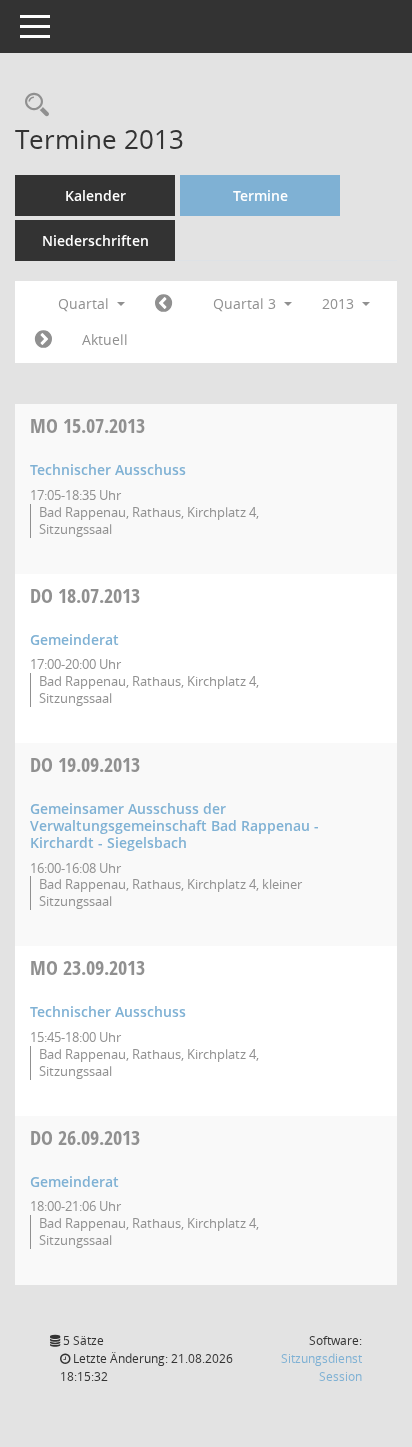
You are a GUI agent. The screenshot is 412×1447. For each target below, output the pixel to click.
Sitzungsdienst (321, 1367)
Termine (260, 195)
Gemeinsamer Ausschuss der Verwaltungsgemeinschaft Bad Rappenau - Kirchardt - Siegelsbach (174, 825)
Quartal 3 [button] (246, 303)
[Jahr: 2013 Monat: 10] (43, 340)
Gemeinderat (74, 639)
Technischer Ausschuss (108, 469)
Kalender (95, 195)
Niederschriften (95, 240)
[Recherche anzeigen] (32, 105)
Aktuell (105, 339)
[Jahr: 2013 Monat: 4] (163, 304)
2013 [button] (340, 303)
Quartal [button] (85, 303)
